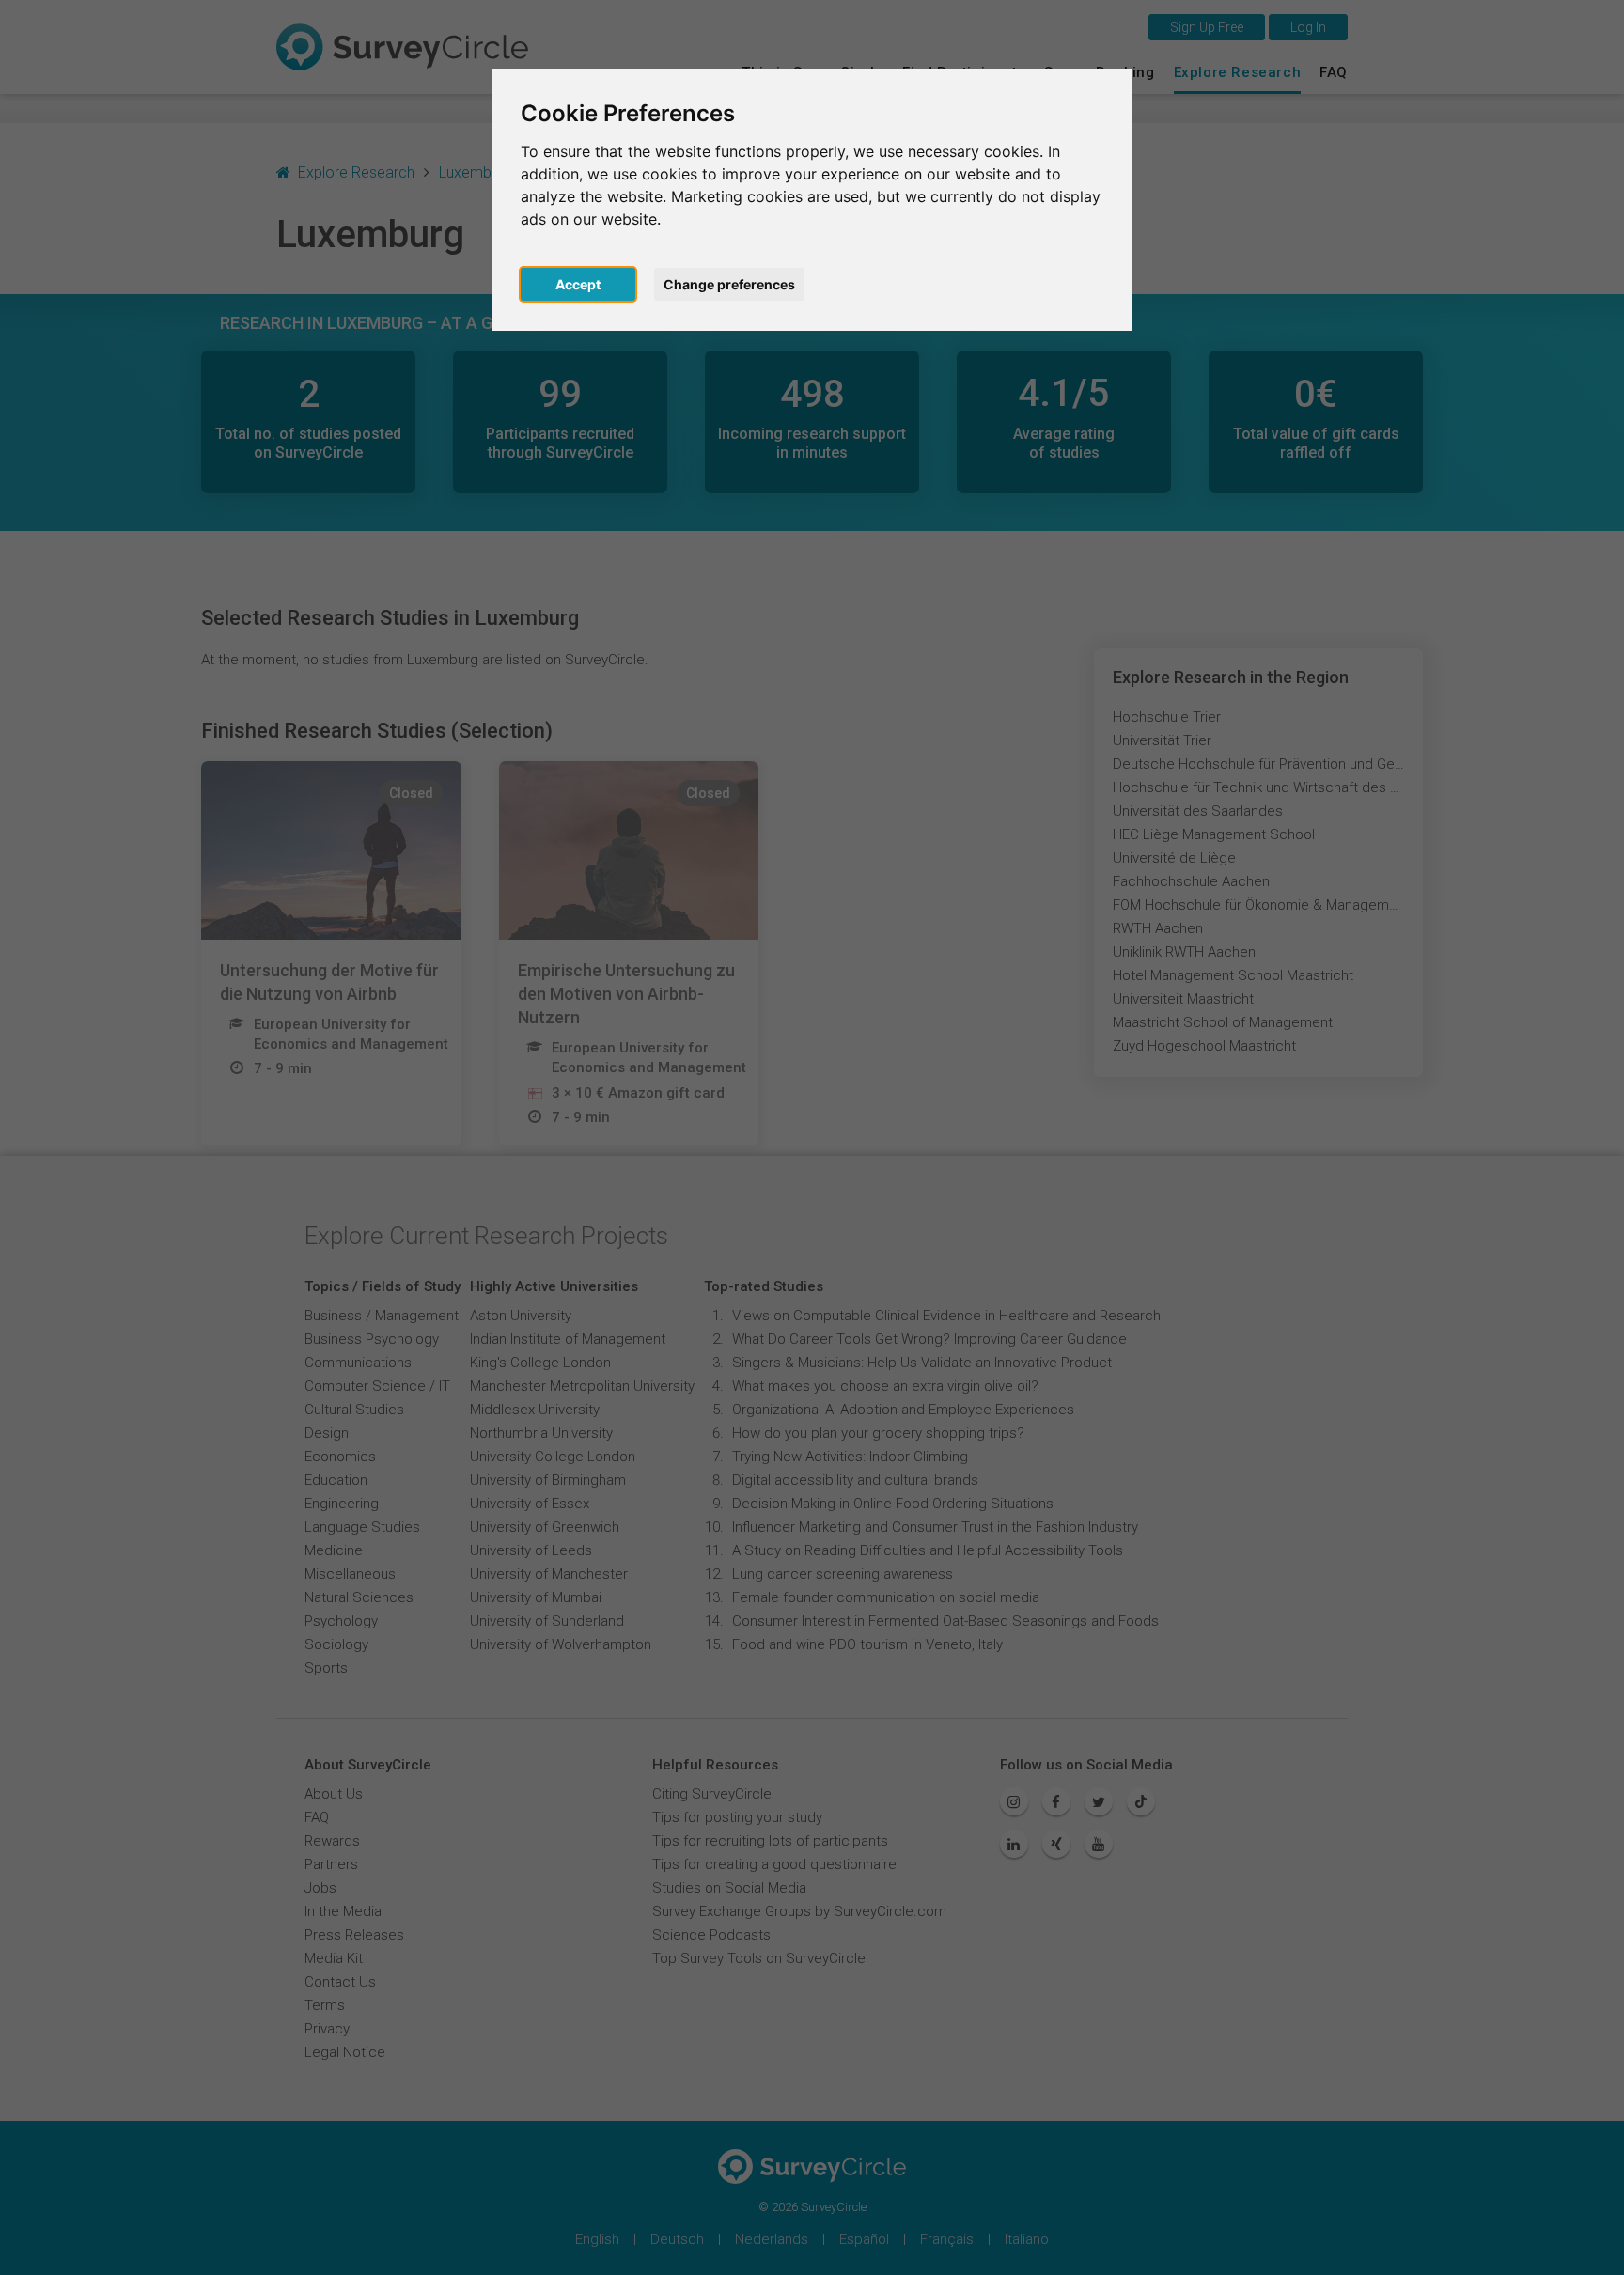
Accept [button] (578, 284)
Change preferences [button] (729, 284)
